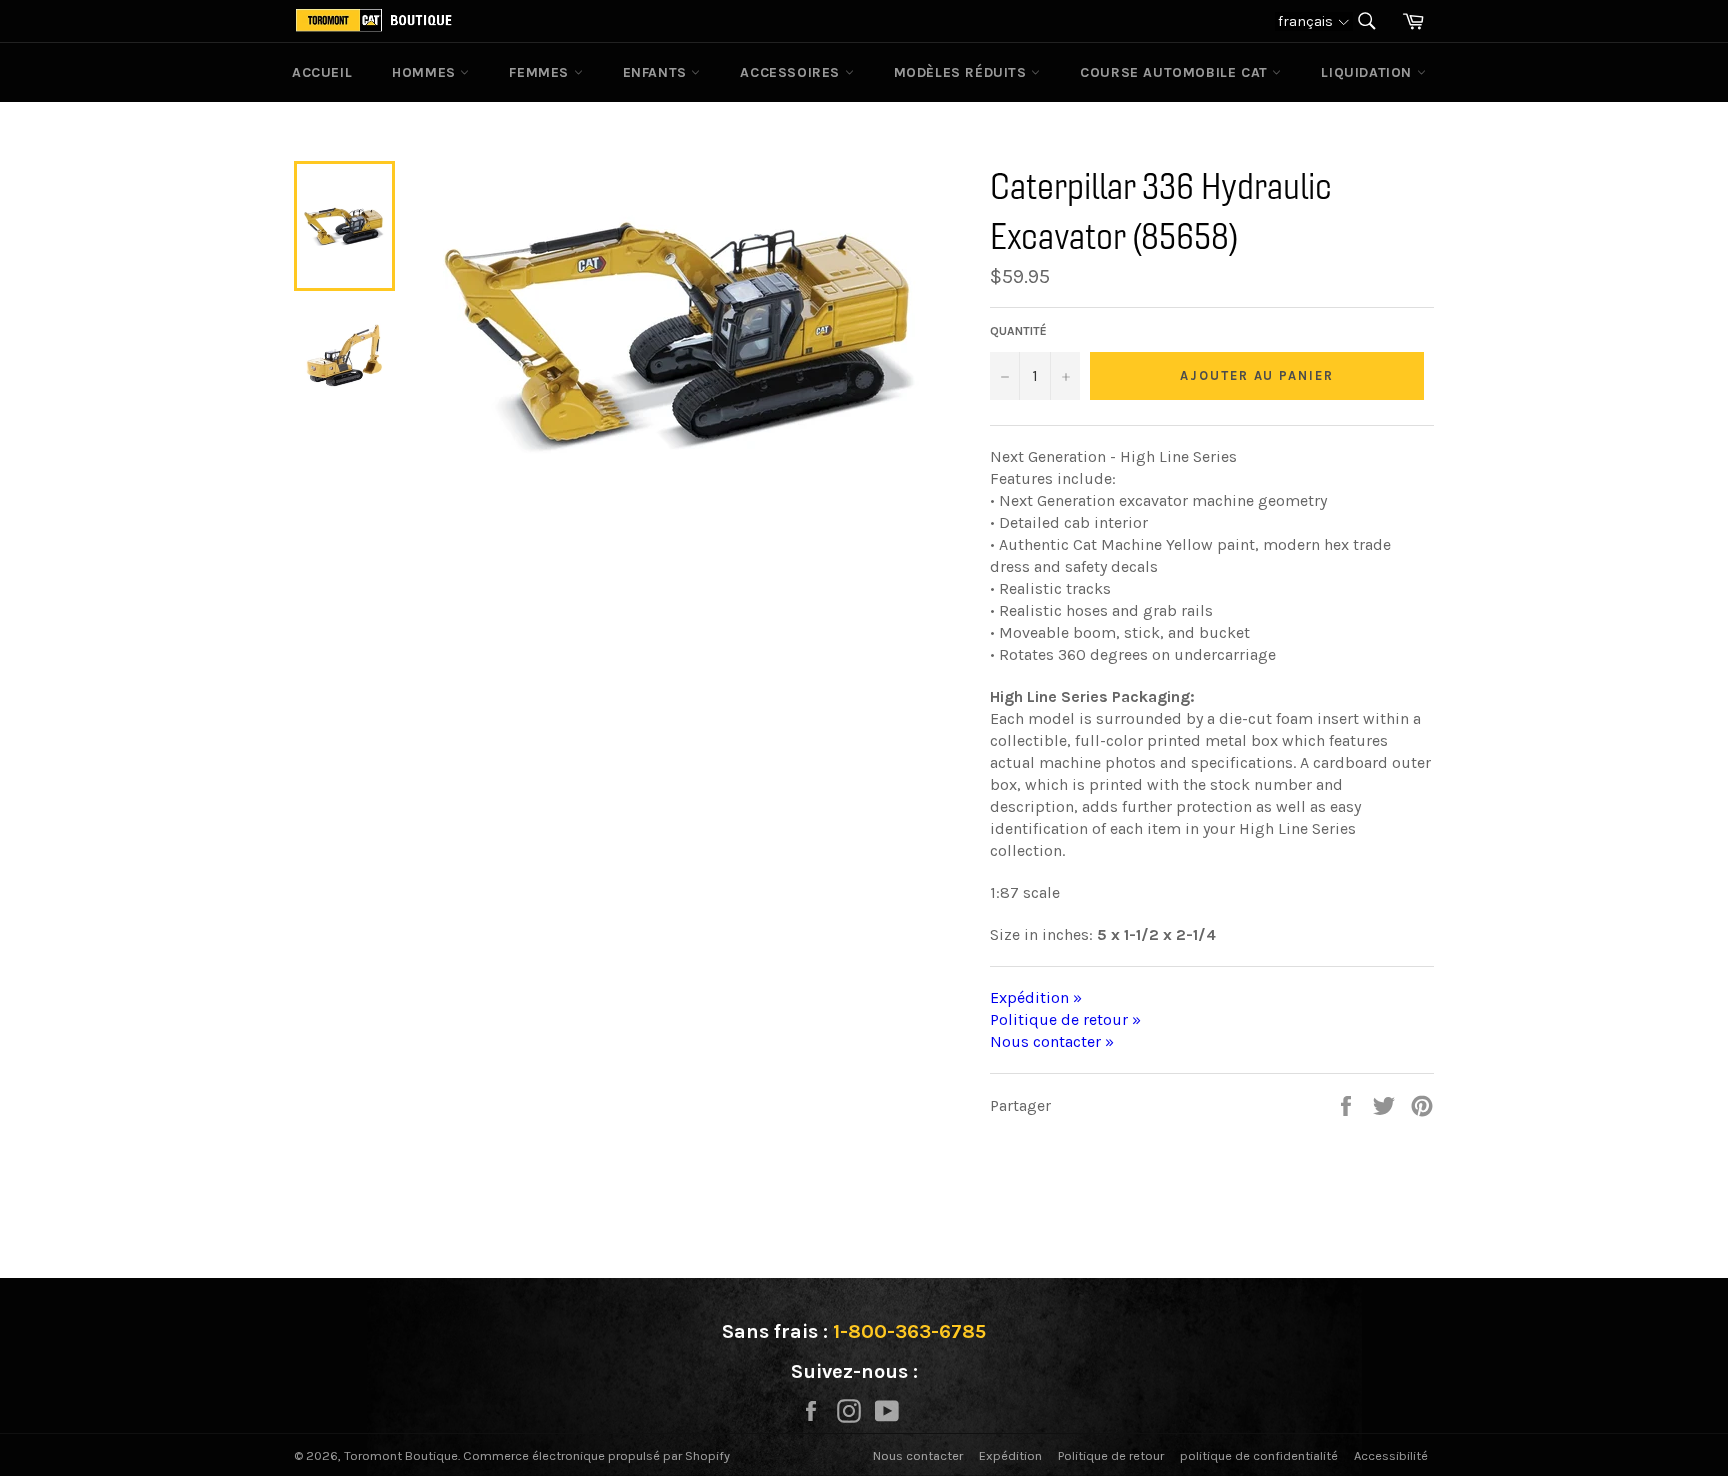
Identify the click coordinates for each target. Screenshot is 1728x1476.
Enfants (657, 72)
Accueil (322, 72)
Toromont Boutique (401, 1455)
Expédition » (1036, 997)
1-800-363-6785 (909, 1331)
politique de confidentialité (1259, 1455)
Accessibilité (1391, 1455)
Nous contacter (918, 1455)
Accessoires (792, 72)
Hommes (426, 72)
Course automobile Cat (1176, 72)
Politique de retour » (1065, 1019)
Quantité (1018, 331)
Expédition (1010, 1455)
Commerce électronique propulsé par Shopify (596, 1455)
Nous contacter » (1052, 1041)
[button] (1314, 21)
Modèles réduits (963, 72)
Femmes (541, 72)
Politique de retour (1111, 1455)
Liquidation (1368, 72)
